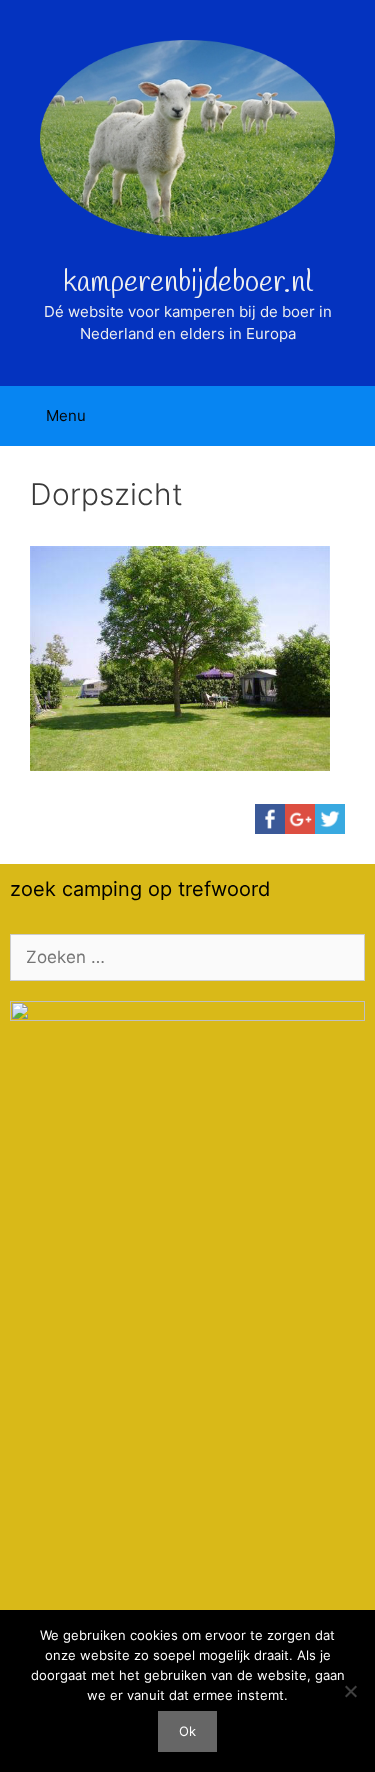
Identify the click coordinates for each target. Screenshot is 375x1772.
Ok (187, 1731)
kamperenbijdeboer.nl (188, 283)
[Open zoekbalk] (345, 416)
